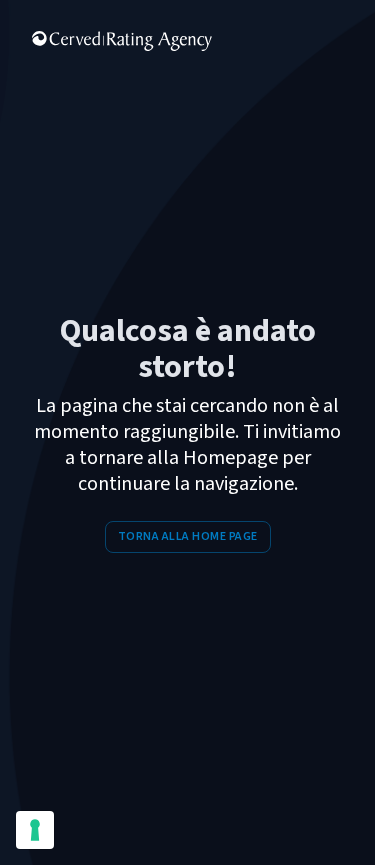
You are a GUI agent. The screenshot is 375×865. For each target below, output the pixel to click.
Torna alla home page (188, 536)
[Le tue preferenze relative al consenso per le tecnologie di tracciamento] (35, 830)
